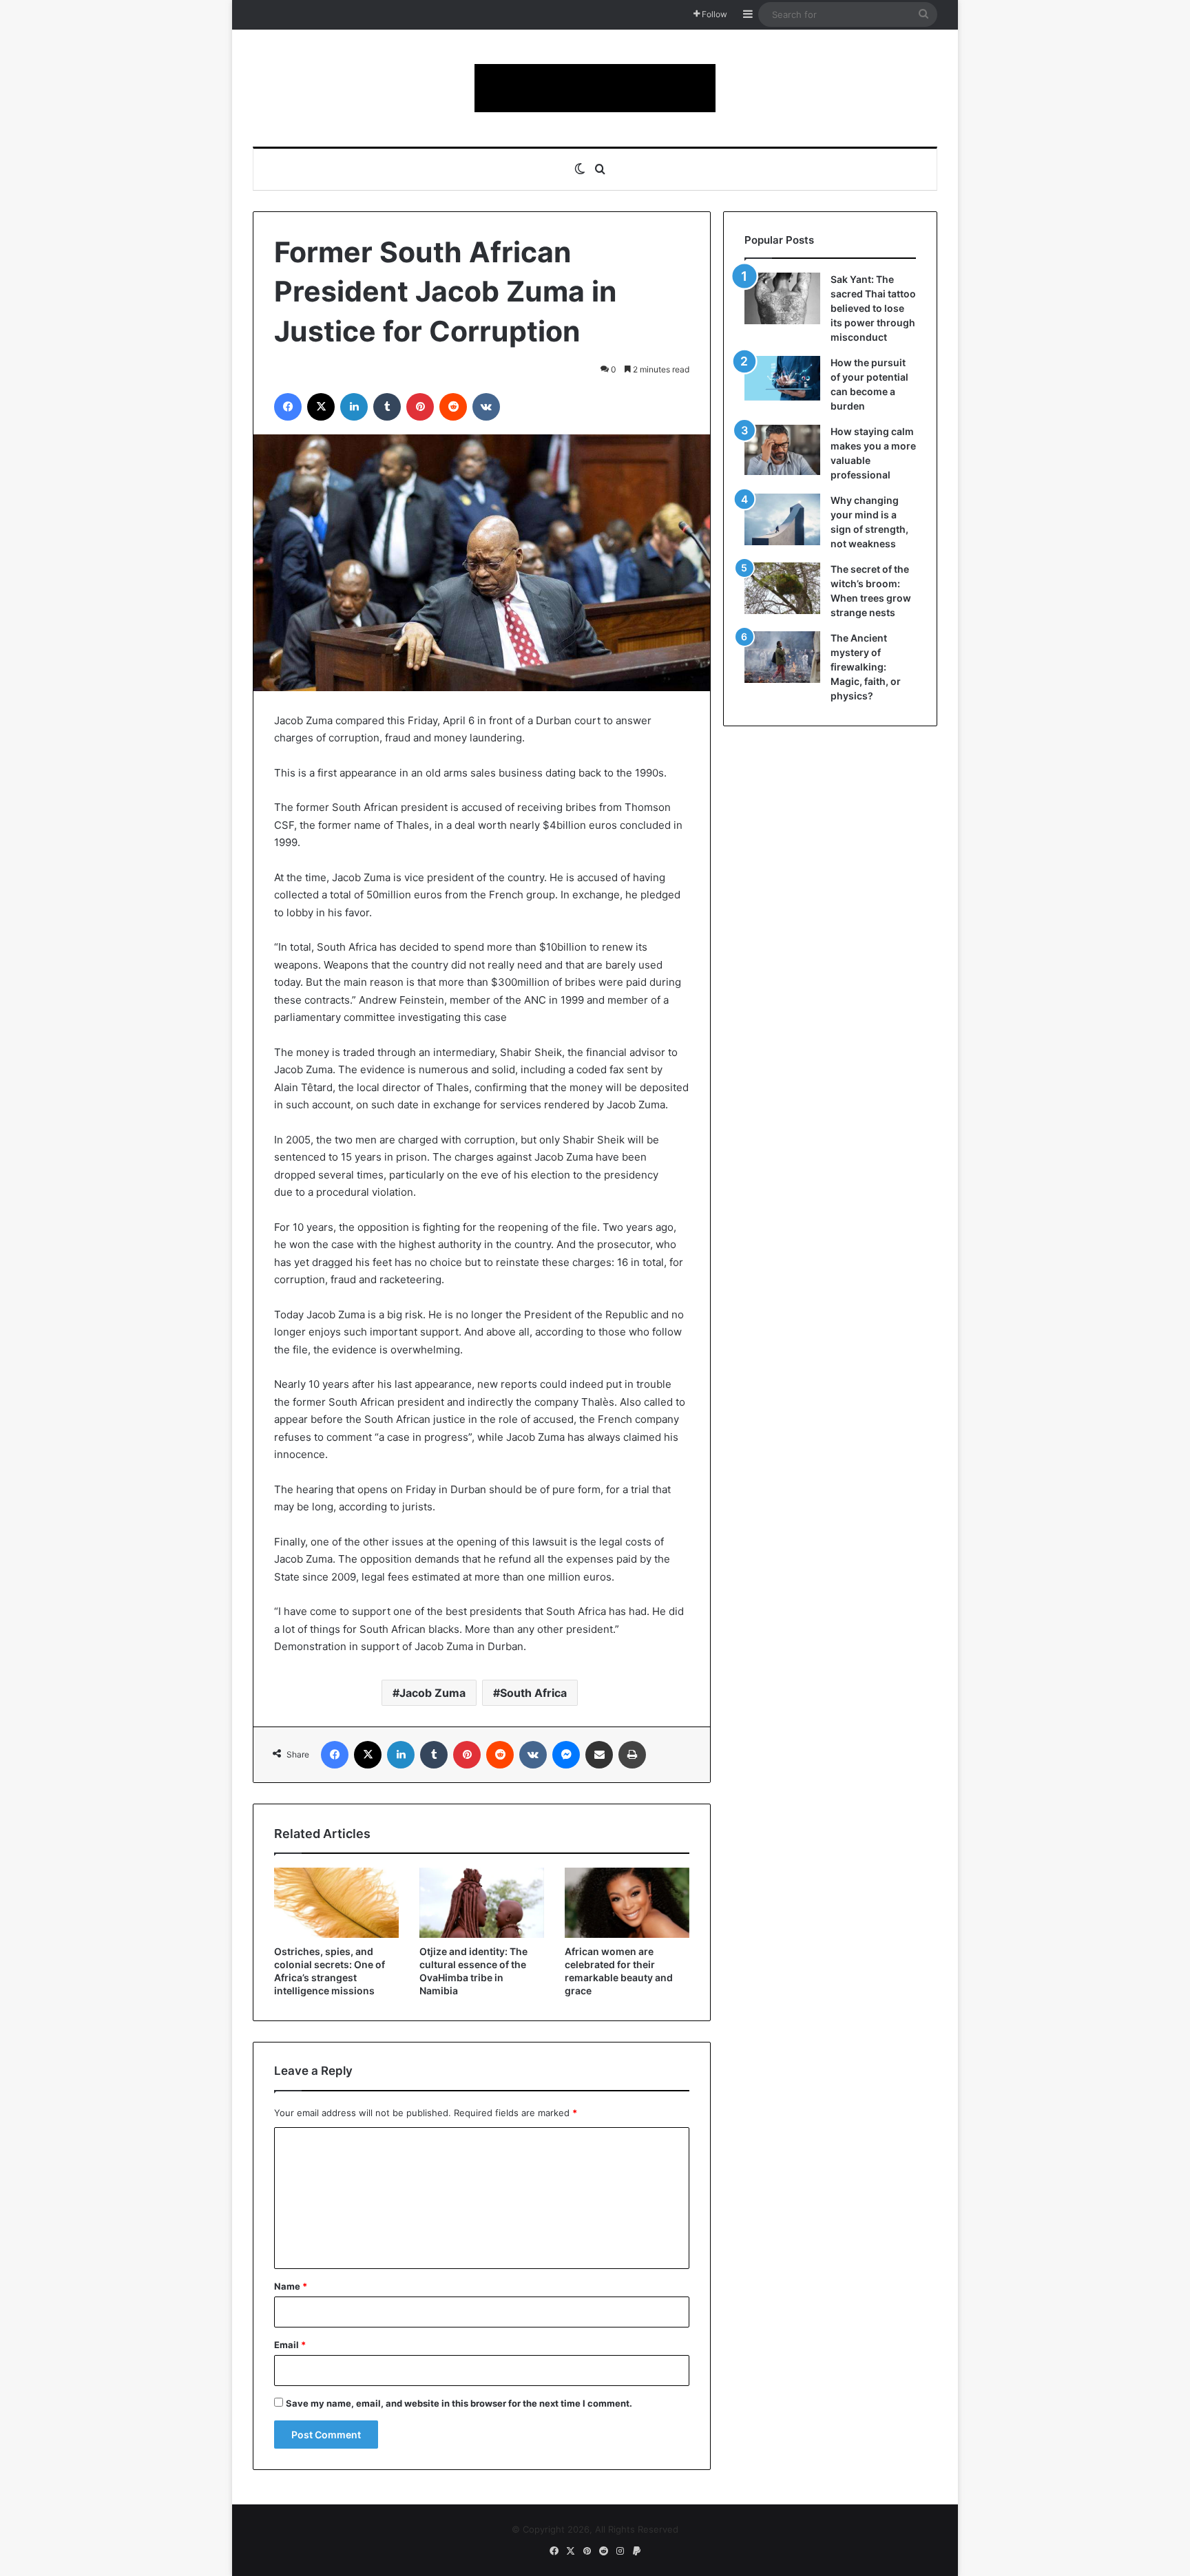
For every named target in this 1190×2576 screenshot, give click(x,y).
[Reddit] (453, 407)
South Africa (533, 1693)
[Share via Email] (599, 1755)
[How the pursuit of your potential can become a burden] (782, 381)
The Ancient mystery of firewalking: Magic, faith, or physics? (866, 667)
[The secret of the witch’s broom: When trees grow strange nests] (782, 588)
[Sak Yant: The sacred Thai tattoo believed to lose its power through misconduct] (782, 298)
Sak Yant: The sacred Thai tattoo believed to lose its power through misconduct (873, 308)
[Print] (632, 1755)
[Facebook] (288, 407)
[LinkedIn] (354, 407)
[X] (321, 407)
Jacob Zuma (432, 1693)
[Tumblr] (387, 407)
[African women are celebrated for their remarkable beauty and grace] (627, 1903)
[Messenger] (566, 1755)
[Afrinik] (595, 88)
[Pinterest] (420, 407)
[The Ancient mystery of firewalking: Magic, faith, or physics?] (782, 657)
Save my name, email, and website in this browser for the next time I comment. (459, 2403)
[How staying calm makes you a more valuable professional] (782, 450)
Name (291, 2286)
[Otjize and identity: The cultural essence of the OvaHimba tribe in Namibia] (482, 1903)
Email (290, 2345)
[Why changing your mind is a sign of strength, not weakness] (782, 519)
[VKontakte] (486, 407)
